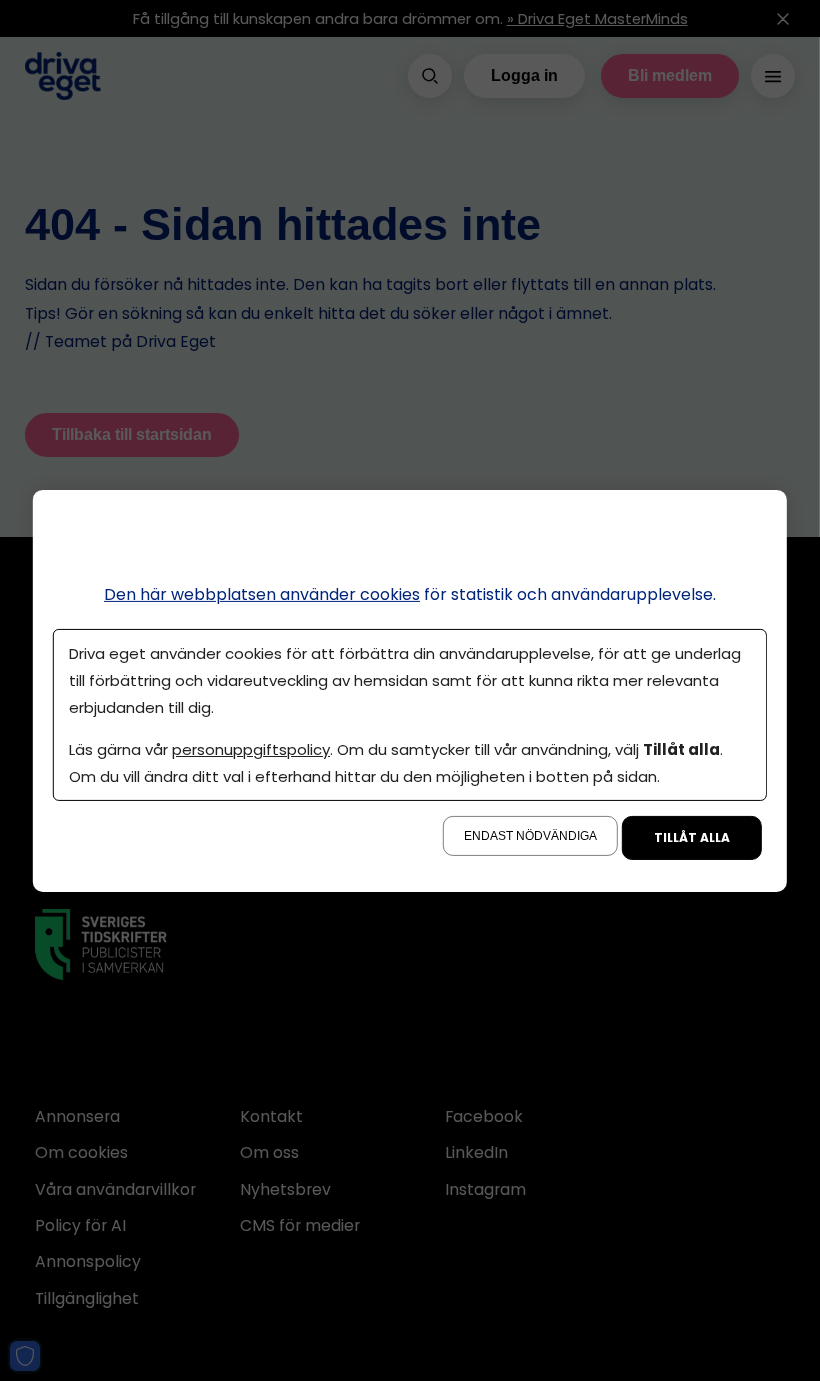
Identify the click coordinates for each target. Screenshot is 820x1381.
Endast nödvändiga (530, 836)
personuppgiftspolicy (251, 749)
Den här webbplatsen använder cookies (262, 593)
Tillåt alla (692, 837)
